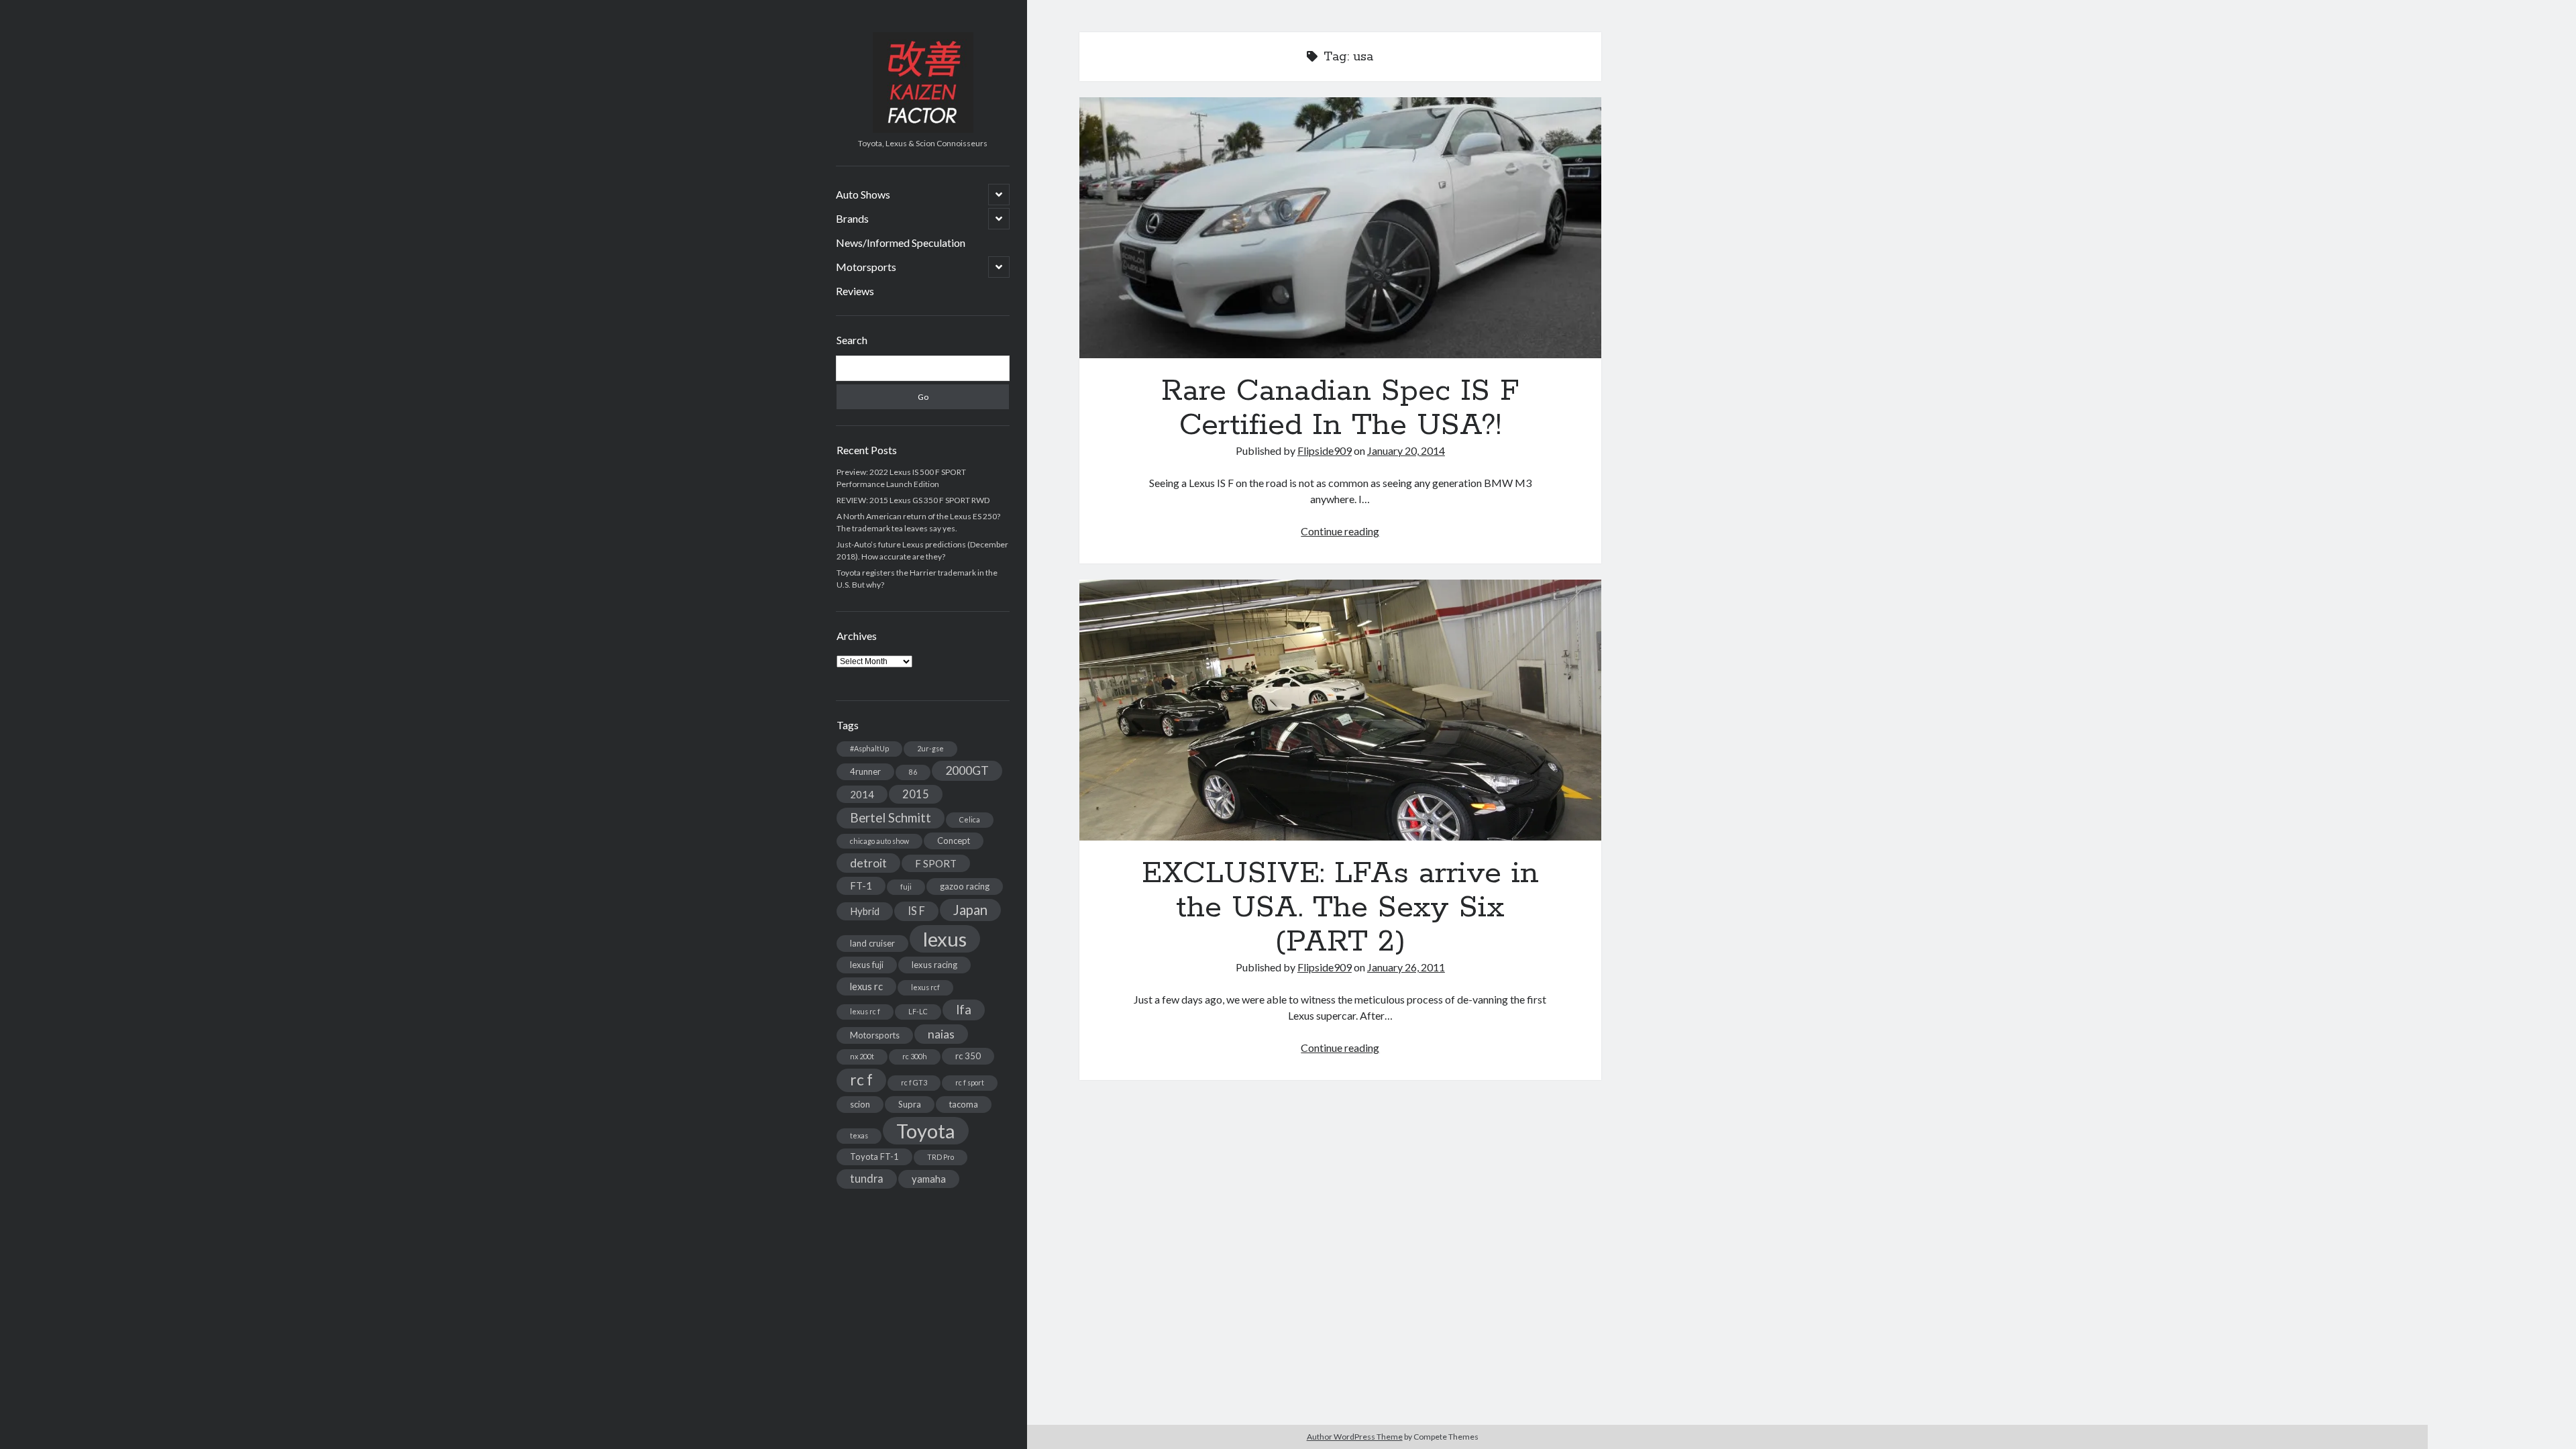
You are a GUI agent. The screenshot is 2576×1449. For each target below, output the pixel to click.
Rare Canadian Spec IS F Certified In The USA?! (1340, 228)
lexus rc (866, 986)
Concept (954, 841)
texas (859, 1135)
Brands (852, 218)
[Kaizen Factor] (923, 128)
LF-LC (918, 1011)
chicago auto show (879, 841)
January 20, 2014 (1406, 450)
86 (913, 772)
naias (941, 1034)
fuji (906, 887)
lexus (945, 939)
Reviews (855, 291)
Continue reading (1340, 531)
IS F (916, 911)
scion (860, 1104)
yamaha (929, 1179)
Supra (910, 1104)
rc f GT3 (914, 1082)
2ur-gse (930, 748)
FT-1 (861, 885)
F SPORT (936, 863)
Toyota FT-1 (874, 1157)
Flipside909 (1325, 450)
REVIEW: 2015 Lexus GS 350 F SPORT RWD (913, 500)
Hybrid (865, 911)
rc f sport (970, 1082)
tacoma (964, 1104)
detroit (868, 863)
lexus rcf (925, 987)
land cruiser (872, 943)
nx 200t (862, 1056)
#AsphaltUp (869, 748)
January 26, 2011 (1406, 967)
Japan (970, 910)
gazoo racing (965, 886)
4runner (865, 771)
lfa (964, 1010)
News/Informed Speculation (901, 243)
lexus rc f (865, 1011)
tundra (867, 1178)
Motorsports (866, 267)
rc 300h (915, 1056)
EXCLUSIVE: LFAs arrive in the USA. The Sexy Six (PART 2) (1340, 710)
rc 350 (968, 1056)
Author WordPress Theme (1355, 1437)
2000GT (967, 770)
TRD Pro (941, 1157)
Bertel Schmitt (891, 818)
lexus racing (934, 965)
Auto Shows (863, 194)
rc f (861, 1080)
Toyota (926, 1131)
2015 (916, 794)
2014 (862, 794)
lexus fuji (867, 965)
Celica (970, 819)
